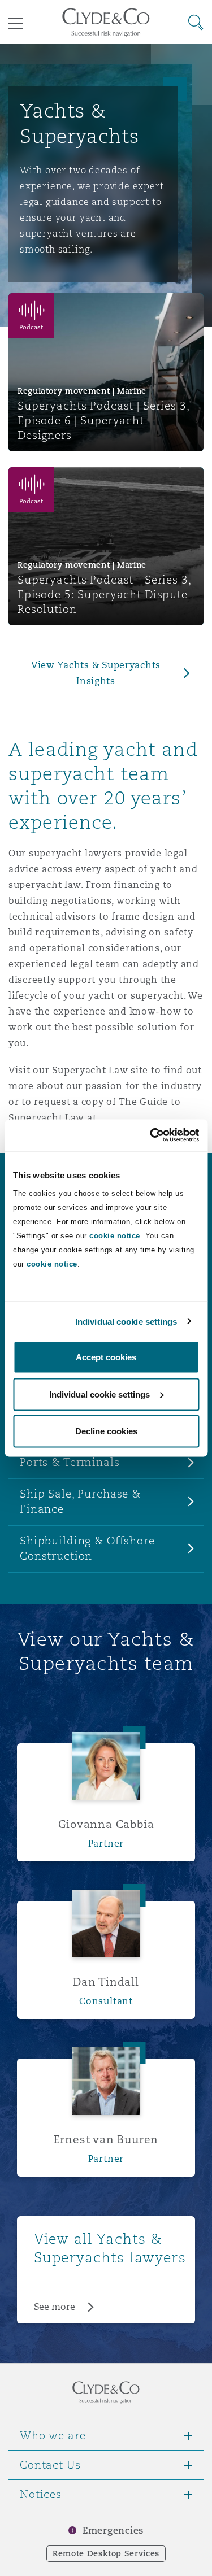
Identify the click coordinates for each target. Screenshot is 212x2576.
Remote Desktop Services (106, 2553)
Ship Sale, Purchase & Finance (80, 1501)
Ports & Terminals (70, 1462)
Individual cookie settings (126, 1321)
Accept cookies (106, 1357)
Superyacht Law (91, 1070)
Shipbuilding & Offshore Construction (87, 1548)
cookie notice (115, 1236)
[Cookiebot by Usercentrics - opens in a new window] (151, 1135)
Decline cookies (106, 1431)
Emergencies (113, 2531)
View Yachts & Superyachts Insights (96, 673)
